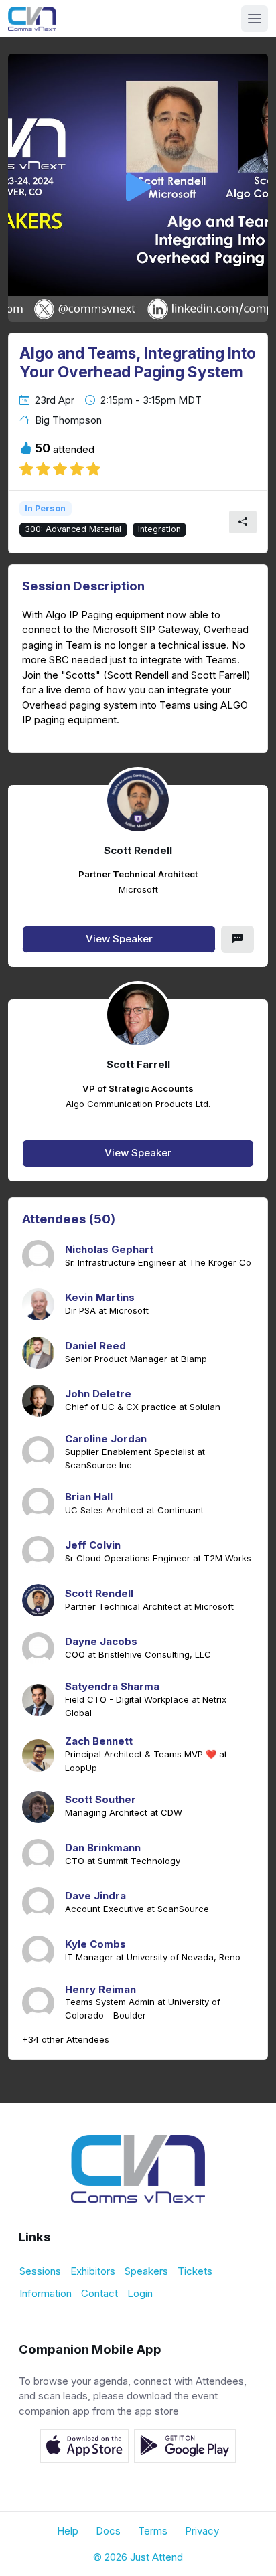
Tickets (195, 2271)
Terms (153, 2531)
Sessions (40, 2271)
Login (140, 2293)
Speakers (146, 2271)
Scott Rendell (138, 851)
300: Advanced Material (73, 529)
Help (68, 2531)
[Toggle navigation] (255, 19)
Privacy (202, 2531)
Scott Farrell (138, 1065)
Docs (108, 2531)
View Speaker (119, 939)
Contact (99, 2293)
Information (46, 2293)
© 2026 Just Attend (138, 2557)
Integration (159, 529)
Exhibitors (93, 2271)
